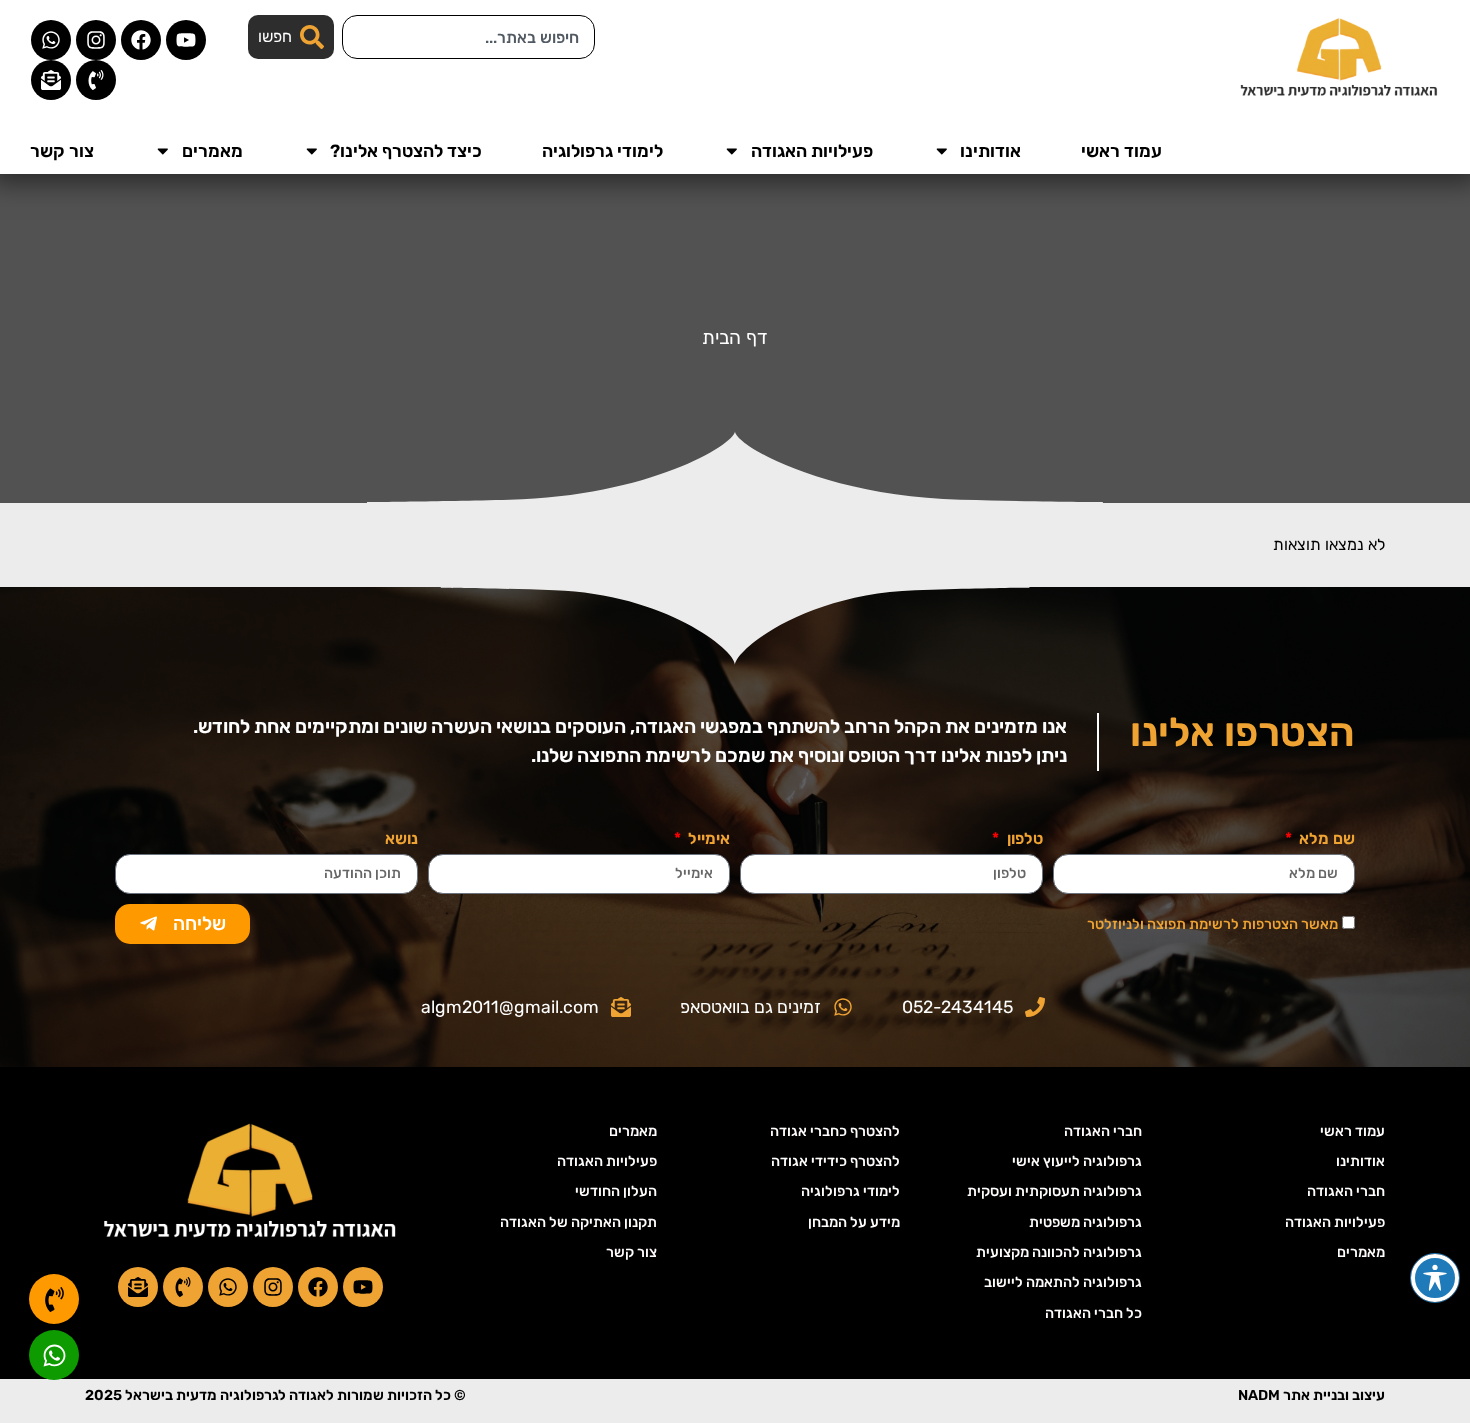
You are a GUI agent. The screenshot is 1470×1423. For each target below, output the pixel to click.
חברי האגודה (1346, 1191)
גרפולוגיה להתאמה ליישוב (1063, 1282)
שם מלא (1325, 839)
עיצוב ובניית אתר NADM (1311, 1395)
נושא (401, 839)
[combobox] (468, 37)
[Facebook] (141, 40)
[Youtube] (186, 40)
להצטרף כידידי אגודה (835, 1161)
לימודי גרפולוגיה (602, 151)
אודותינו (990, 151)
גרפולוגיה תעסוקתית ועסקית (1054, 1191)
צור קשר (62, 151)
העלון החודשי (616, 1191)
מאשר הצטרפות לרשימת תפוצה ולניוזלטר (1212, 924)
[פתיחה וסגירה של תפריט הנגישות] (1435, 1278)
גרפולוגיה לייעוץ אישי (1077, 1161)
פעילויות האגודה (812, 151)
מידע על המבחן (854, 1222)
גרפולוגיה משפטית (1085, 1222)
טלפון (1022, 839)
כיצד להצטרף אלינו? (406, 151)
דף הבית (735, 337)
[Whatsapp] (51, 40)
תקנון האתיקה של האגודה (578, 1222)
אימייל (707, 839)
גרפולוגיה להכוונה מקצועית (1059, 1252)
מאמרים (212, 151)
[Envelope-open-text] (51, 80)
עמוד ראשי (1121, 151)
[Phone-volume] (96, 80)
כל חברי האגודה (1093, 1313)
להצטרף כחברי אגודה (835, 1131)
